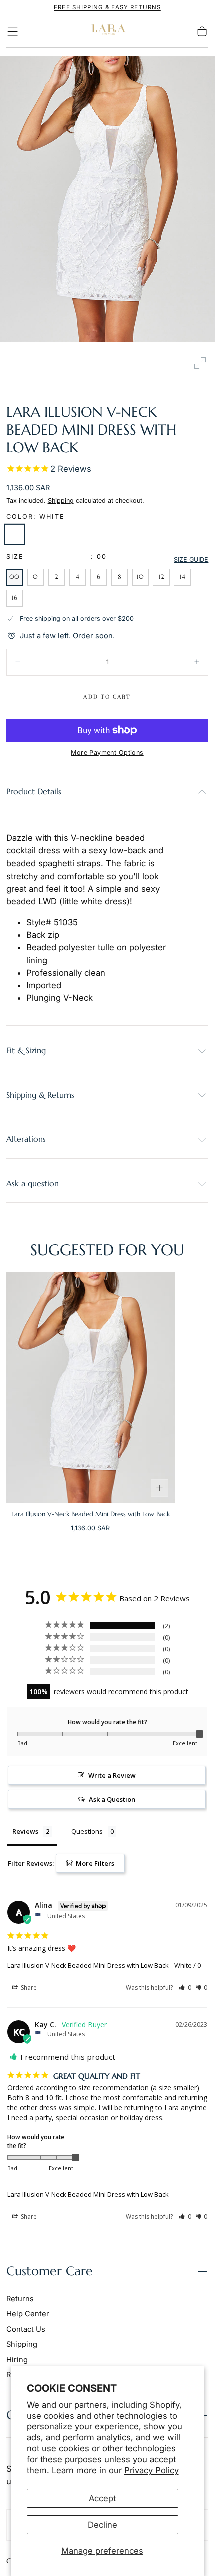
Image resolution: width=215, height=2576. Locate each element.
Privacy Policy (152, 2470)
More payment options (107, 753)
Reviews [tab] (25, 1831)
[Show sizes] (160, 1488)
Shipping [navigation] (22, 2344)
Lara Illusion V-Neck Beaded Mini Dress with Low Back (88, 1965)
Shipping (61, 500)
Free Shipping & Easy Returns (107, 7)
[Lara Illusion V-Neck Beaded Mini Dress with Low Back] (91, 1388)
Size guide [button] (191, 559)
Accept (102, 2498)
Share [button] (28, 1988)
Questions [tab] (87, 1831)
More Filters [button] (94, 1863)
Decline (103, 2525)
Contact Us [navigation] (26, 2329)
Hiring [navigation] (17, 2360)
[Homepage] (107, 31)
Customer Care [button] (50, 2271)
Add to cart (107, 697)
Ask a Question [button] (112, 1799)
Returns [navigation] (20, 2299)
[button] (13, 31)
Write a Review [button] (112, 1775)
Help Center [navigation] (28, 2314)
